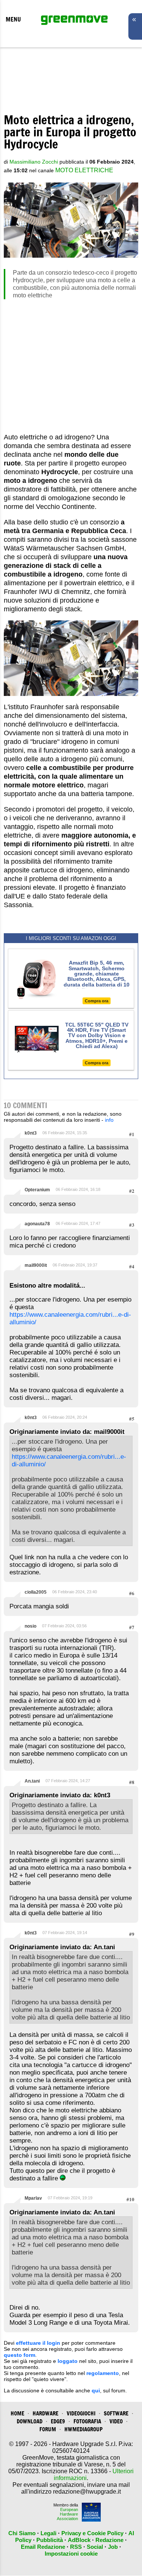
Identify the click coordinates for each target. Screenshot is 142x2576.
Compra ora (97, 1001)
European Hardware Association (67, 2514)
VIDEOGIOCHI (81, 2413)
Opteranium (37, 1190)
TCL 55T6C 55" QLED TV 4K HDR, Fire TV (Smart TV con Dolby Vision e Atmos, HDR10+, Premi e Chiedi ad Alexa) (97, 1036)
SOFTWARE (116, 2413)
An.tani (32, 1781)
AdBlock (79, 2540)
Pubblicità (50, 2540)
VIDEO (116, 2421)
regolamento (103, 2373)
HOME (17, 2413)
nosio (30, 1626)
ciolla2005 (36, 1592)
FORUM (48, 2429)
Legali (48, 2533)
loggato (68, 2361)
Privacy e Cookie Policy (92, 2533)
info (109, 1120)
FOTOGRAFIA (87, 2421)
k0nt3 (31, 1133)
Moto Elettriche (84, 170)
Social (95, 2547)
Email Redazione (43, 2547)
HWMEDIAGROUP (83, 2429)
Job (113, 2547)
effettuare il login (38, 2343)
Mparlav (33, 2198)
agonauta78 (37, 1224)
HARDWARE (45, 2413)
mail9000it (36, 1265)
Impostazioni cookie (71, 2554)
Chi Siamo (22, 2533)
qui (96, 2390)
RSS (76, 2547)
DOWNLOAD (30, 2421)
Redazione (109, 2540)
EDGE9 (58, 2421)
